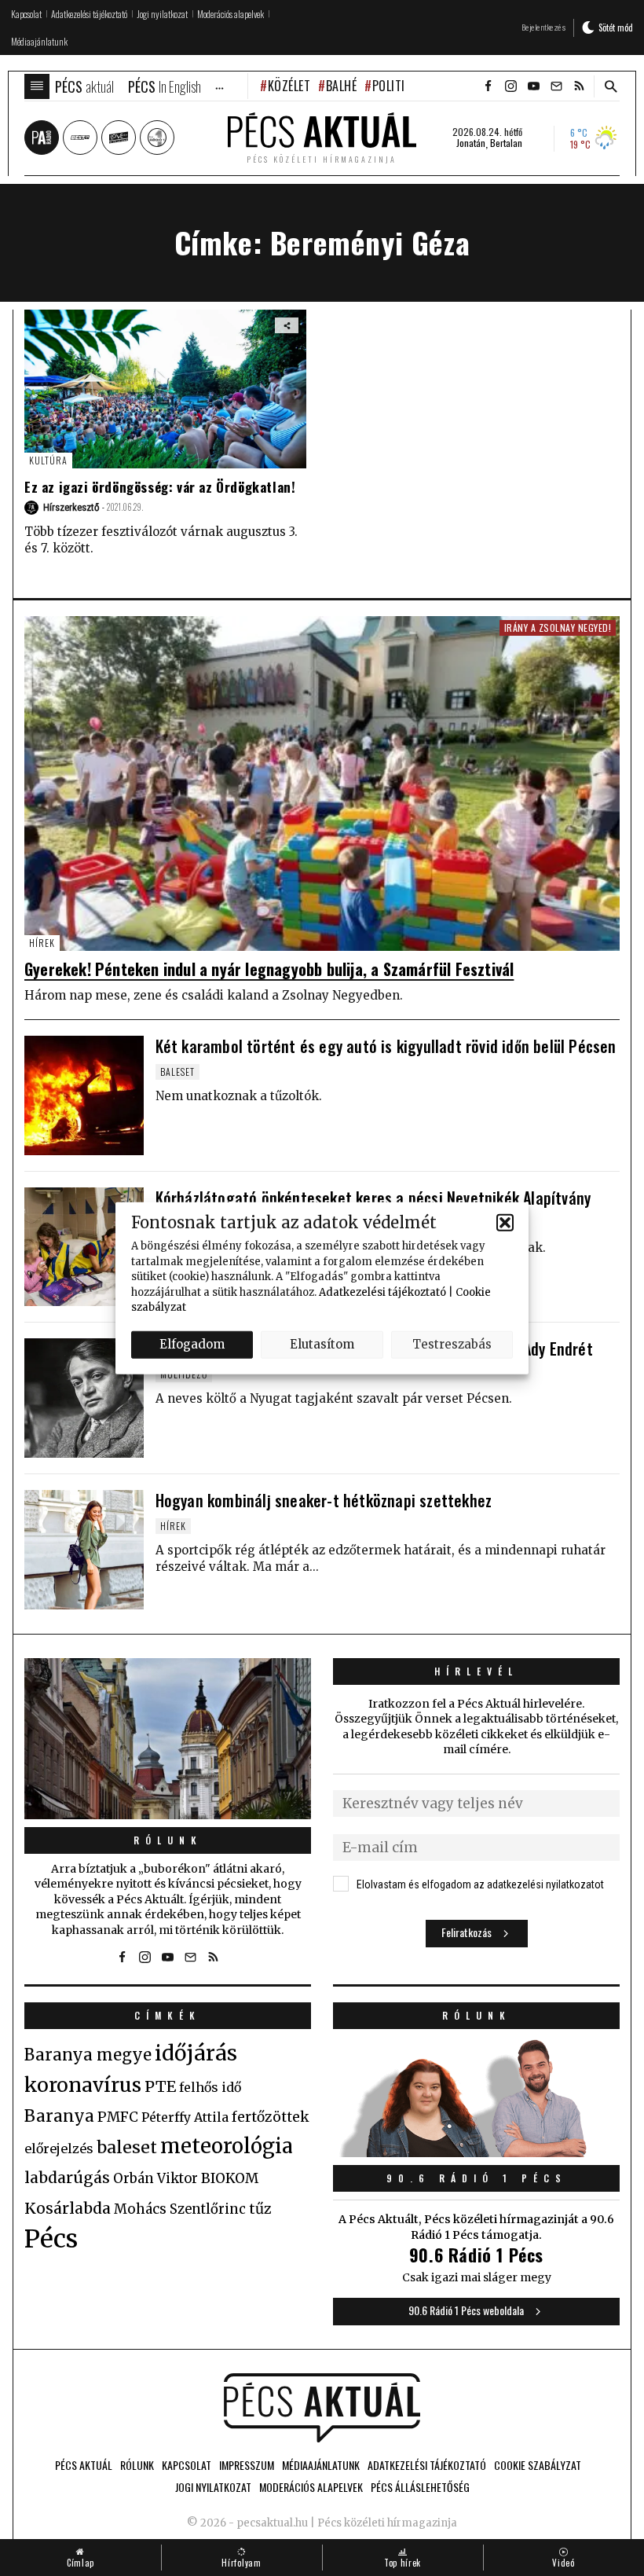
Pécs (51, 2239)
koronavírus (83, 2085)
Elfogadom (192, 1344)
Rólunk (168, 1840)
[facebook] (488, 86)
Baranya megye (88, 2055)
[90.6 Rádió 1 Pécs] (476, 2152)
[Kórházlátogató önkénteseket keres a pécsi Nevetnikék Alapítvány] (84, 1247)
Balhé (341, 86)
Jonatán (471, 143)
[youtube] (533, 86)
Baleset (177, 1071)
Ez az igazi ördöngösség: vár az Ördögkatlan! (160, 487)
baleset (127, 2147)
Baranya (59, 2116)
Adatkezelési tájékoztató (382, 1292)
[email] (556, 86)
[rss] (579, 86)
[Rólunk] (168, 1739)
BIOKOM (230, 2178)
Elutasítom (322, 1344)
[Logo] (322, 2408)
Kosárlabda (68, 2208)
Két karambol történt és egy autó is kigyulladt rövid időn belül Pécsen (386, 1046)
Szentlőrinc (208, 2209)
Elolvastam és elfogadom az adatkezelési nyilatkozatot (480, 1884)
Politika (395, 86)
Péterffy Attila (185, 2117)
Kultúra (48, 460)
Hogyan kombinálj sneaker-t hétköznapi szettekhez (324, 1500)
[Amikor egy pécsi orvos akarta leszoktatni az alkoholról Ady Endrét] (84, 1398)
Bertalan (506, 143)
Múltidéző (184, 1374)
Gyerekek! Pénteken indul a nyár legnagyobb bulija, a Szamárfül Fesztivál (269, 969)
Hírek (42, 943)
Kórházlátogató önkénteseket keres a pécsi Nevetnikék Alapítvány (373, 1198)
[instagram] (510, 86)
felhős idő (210, 2087)
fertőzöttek (271, 2117)
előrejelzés (59, 2149)
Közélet (289, 86)
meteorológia (227, 2146)
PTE (160, 2086)
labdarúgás (67, 2178)
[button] (505, 1222)
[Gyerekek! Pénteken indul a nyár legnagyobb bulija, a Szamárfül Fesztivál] (322, 783)
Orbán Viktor (156, 2179)
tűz (260, 2209)
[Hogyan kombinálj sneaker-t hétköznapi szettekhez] (84, 1550)
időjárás (196, 2053)
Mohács (140, 2209)
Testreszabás (452, 1344)
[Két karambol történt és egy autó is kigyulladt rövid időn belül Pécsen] (84, 1095)
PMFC (118, 2117)
